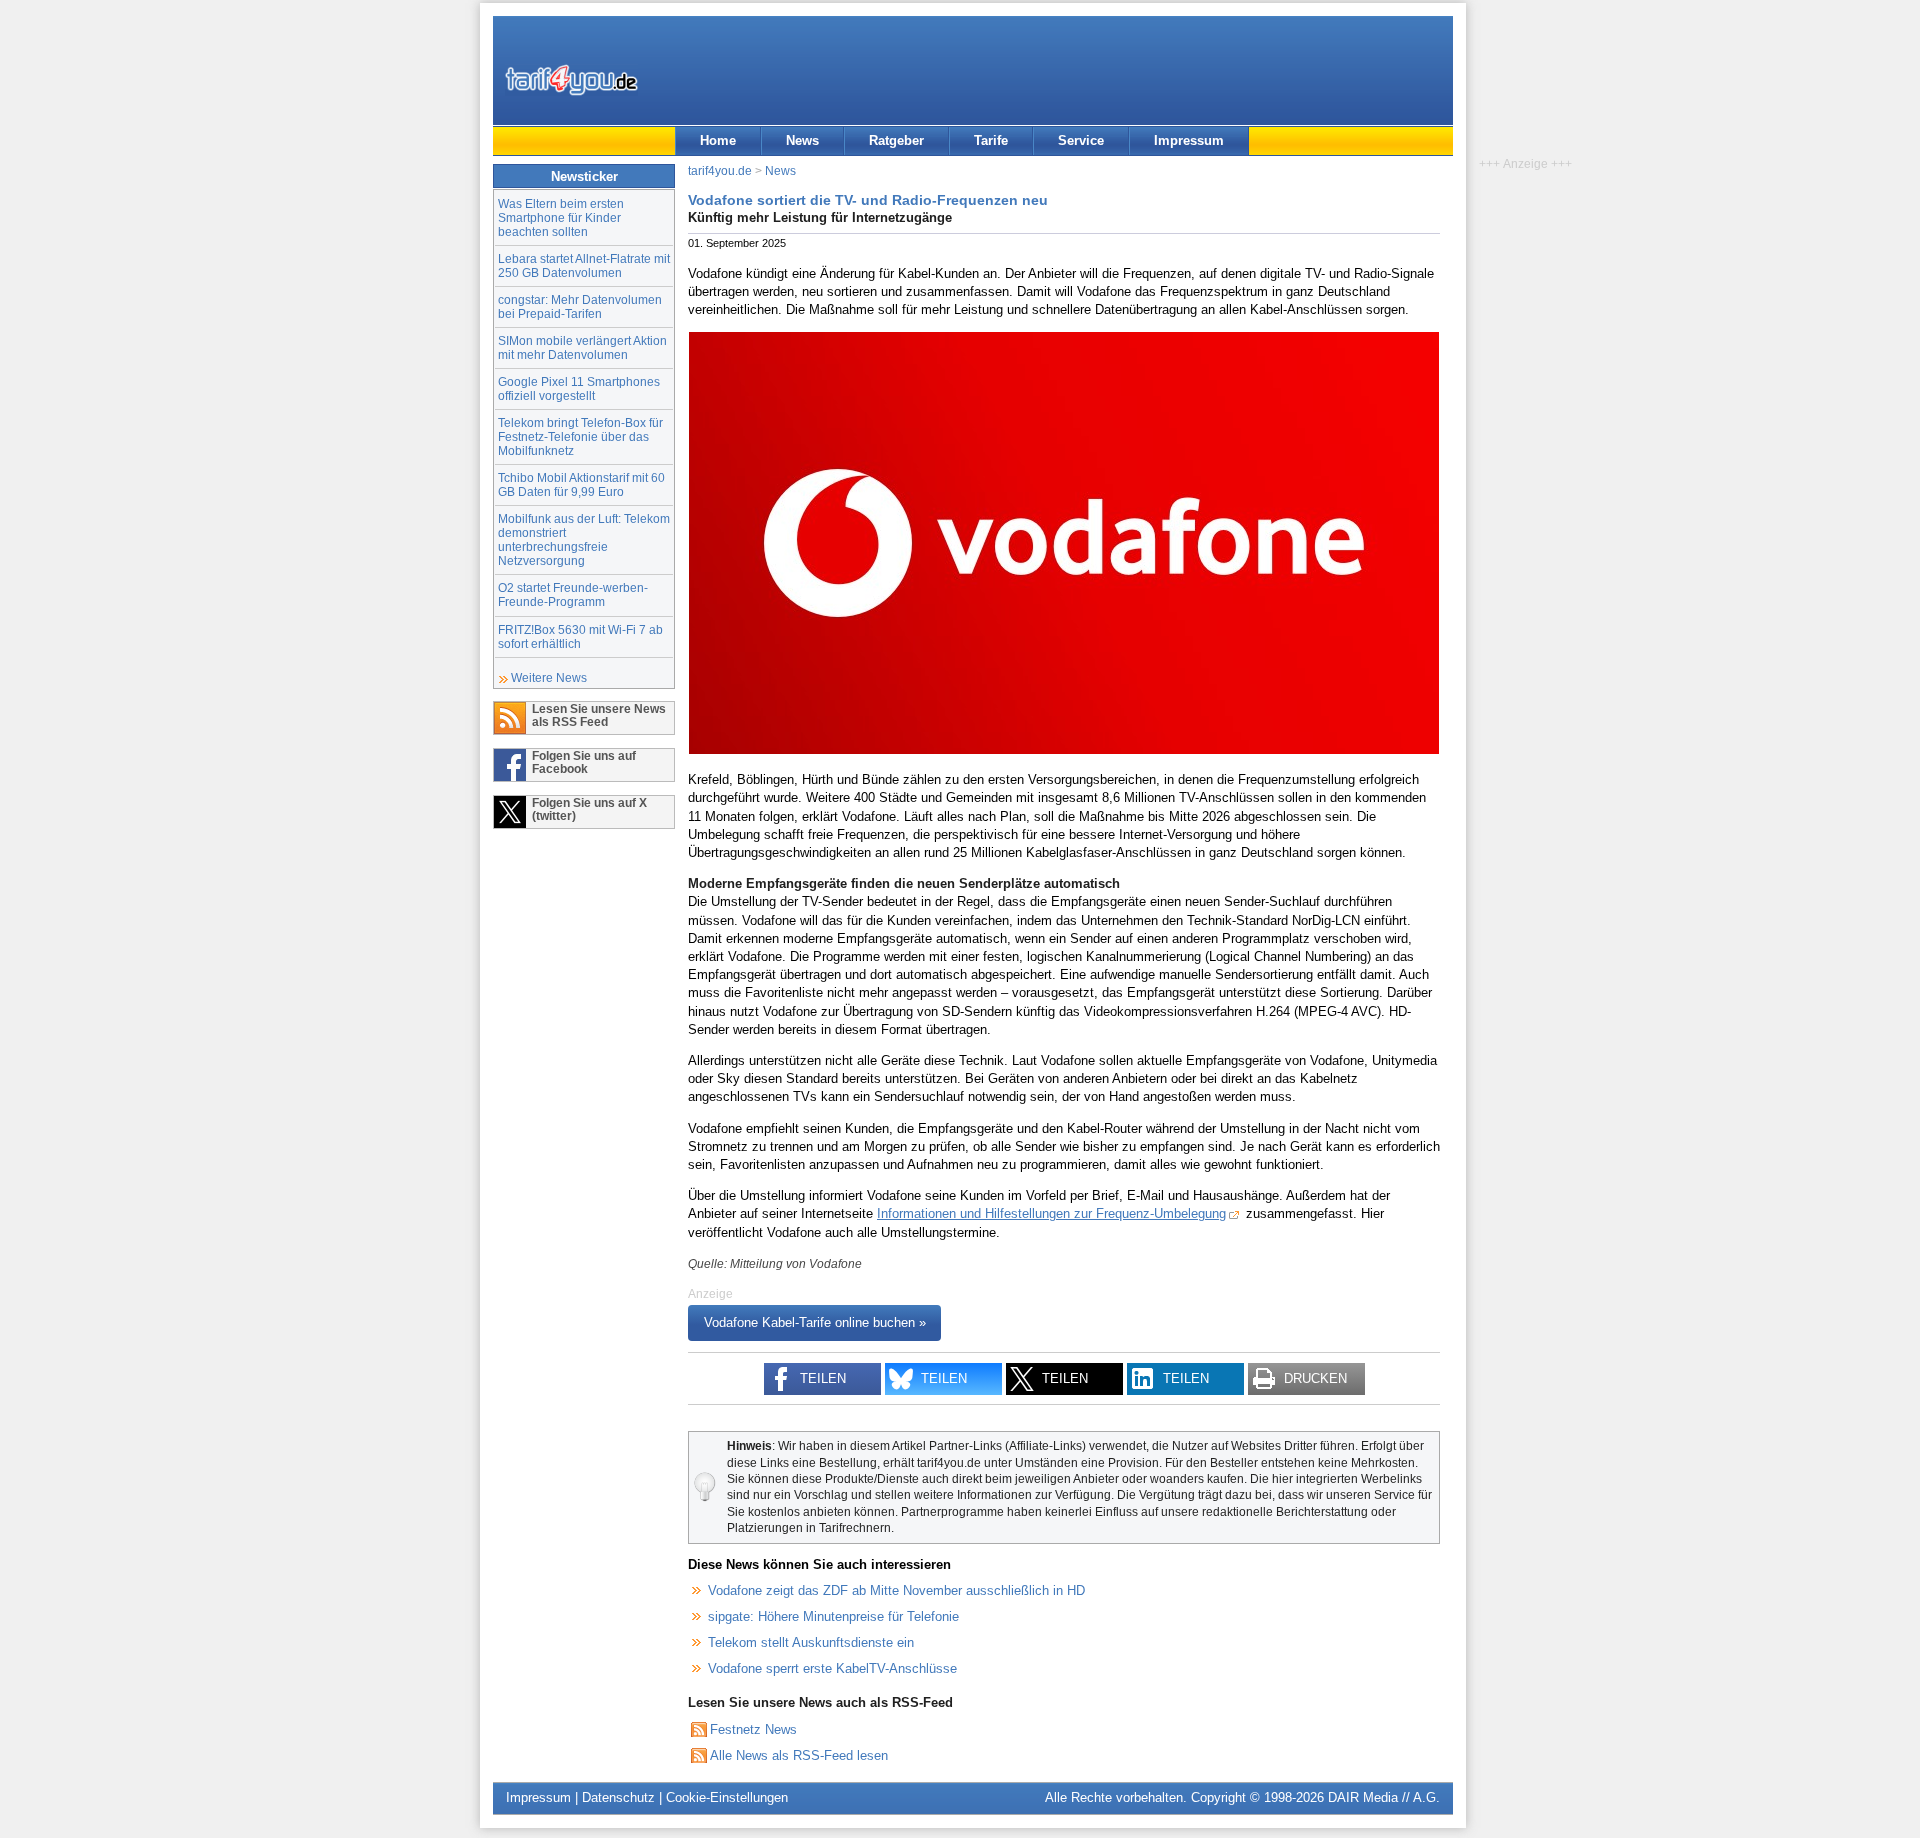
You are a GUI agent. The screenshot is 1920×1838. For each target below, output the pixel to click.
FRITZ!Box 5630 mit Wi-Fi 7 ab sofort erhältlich (580, 636)
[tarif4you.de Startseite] (571, 80)
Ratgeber (896, 140)
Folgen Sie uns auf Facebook (584, 762)
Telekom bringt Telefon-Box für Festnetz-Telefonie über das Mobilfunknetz (580, 436)
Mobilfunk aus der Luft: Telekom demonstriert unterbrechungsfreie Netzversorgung (584, 539)
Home (718, 140)
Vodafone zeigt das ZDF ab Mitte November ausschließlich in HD (896, 1590)
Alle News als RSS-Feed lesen (799, 1755)
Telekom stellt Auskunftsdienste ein (811, 1642)
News (802, 140)
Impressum (1189, 140)
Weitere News (549, 677)
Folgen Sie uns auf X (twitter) (589, 809)
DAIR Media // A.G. (1384, 1797)
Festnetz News (753, 1729)
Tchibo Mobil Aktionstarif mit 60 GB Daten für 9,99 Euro (581, 484)
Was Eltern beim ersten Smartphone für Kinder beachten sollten (561, 217)
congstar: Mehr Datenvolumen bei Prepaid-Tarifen (580, 306)
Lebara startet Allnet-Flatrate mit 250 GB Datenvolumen (584, 265)
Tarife (991, 140)
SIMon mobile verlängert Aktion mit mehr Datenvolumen (582, 347)
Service (1081, 140)
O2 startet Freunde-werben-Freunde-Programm (573, 594)
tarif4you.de (720, 170)
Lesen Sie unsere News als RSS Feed (599, 715)
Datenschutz (618, 1797)
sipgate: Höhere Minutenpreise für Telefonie (833, 1616)
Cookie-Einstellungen (727, 1797)
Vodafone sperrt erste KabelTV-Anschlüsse (832, 1668)
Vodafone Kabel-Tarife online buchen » (815, 1323)
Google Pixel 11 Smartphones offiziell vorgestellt (579, 388)
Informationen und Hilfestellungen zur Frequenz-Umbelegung (1051, 1213)
